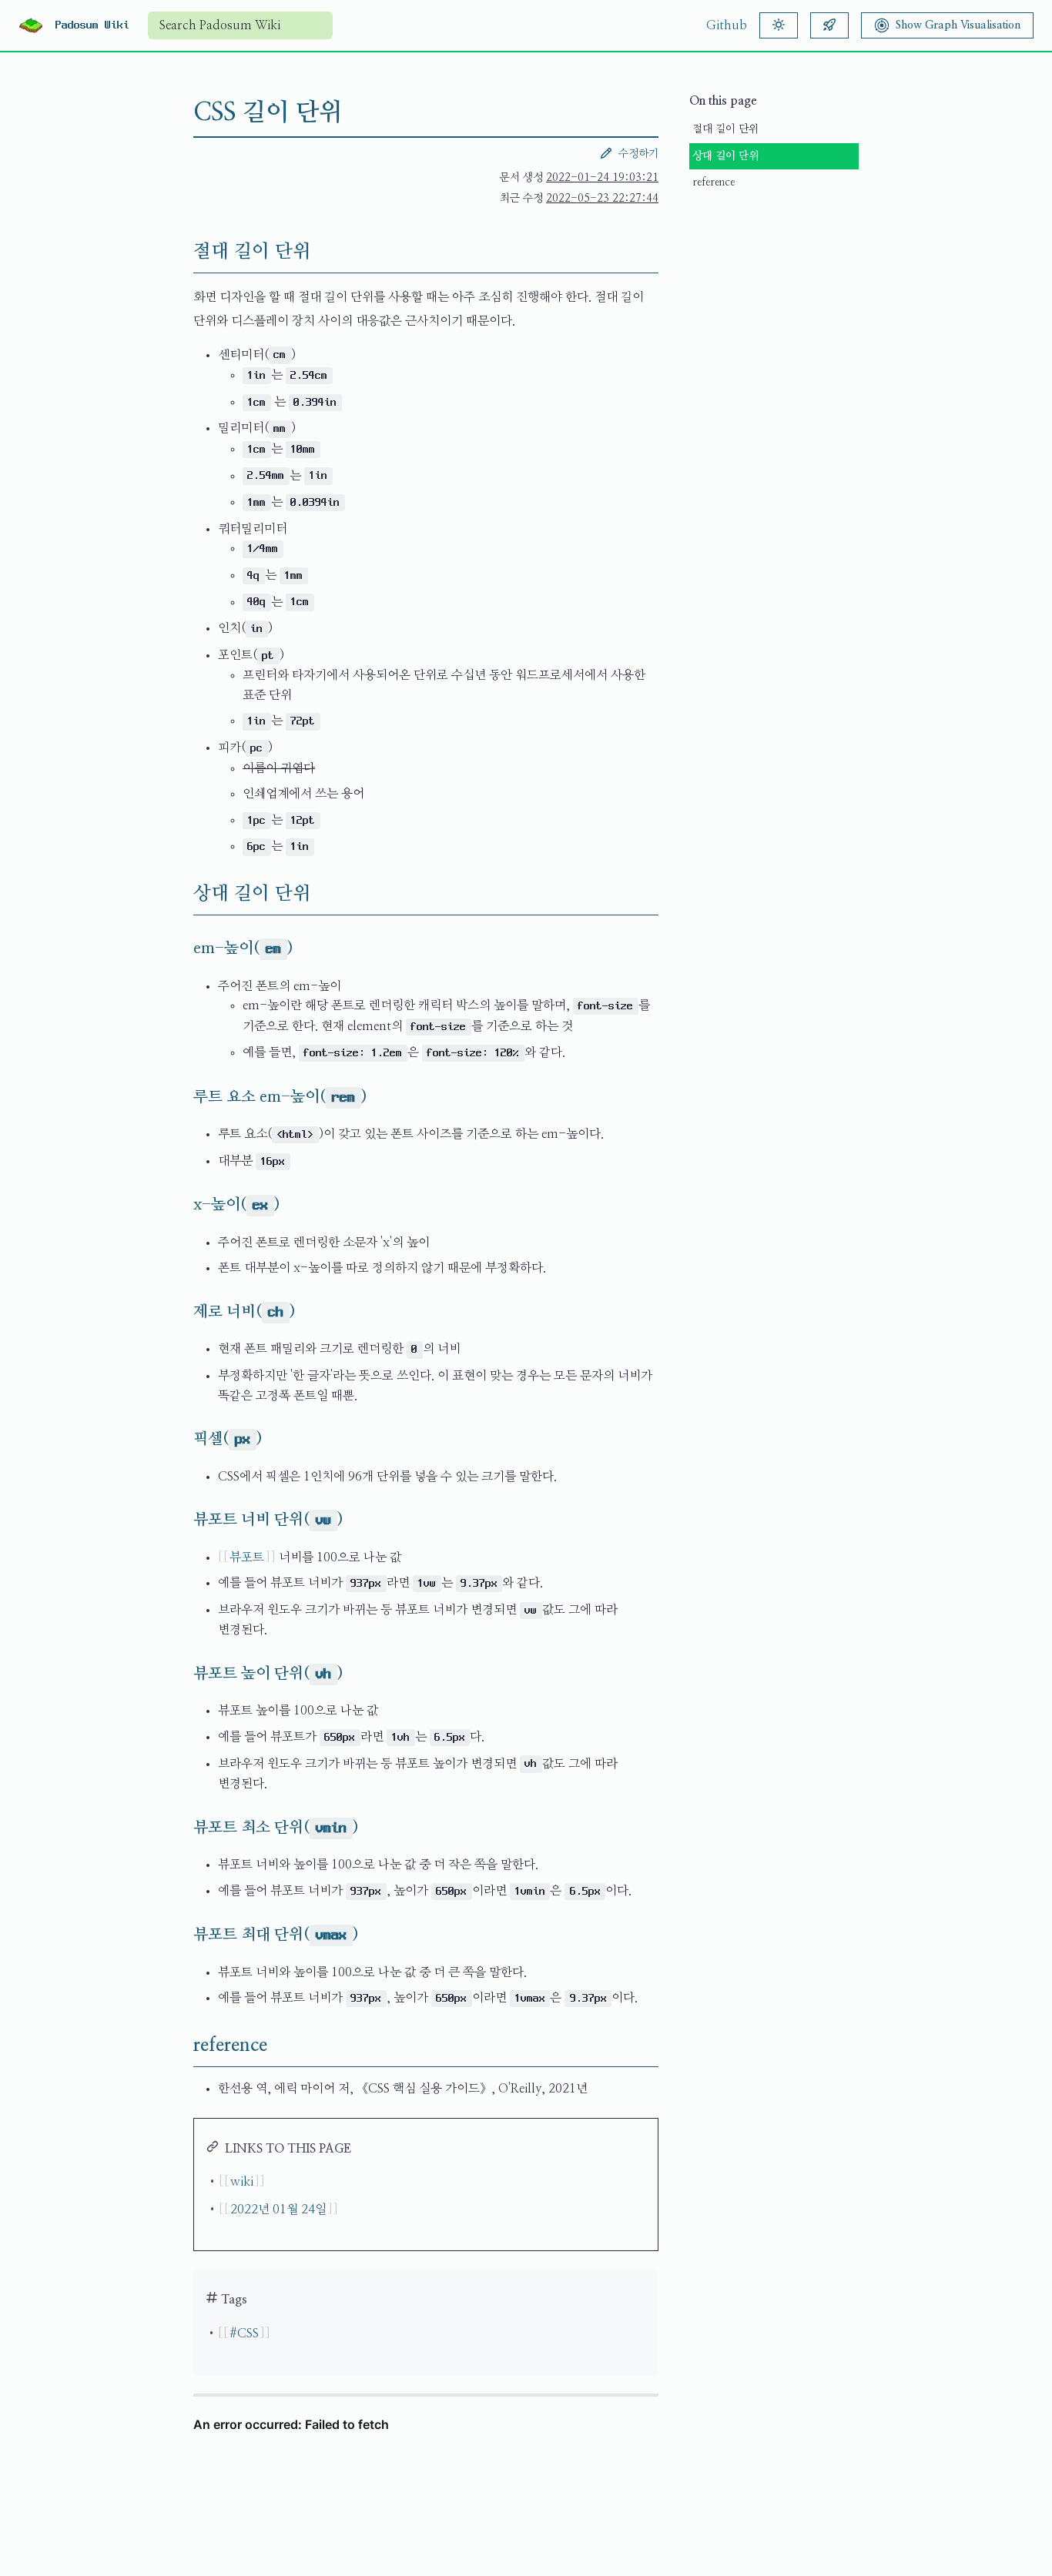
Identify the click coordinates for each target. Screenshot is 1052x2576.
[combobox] (240, 25)
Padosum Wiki (92, 25)
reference (714, 182)
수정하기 (638, 154)
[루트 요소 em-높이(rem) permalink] (181, 1097)
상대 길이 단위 (725, 156)
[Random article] (829, 25)
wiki (242, 2182)
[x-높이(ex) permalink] (181, 1205)
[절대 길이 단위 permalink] (181, 252)
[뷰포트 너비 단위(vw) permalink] (181, 1520)
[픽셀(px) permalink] (181, 1439)
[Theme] (779, 25)
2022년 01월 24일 (278, 2210)
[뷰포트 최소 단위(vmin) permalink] (181, 1828)
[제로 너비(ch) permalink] (181, 1312)
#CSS (244, 2333)
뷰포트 (247, 1557)
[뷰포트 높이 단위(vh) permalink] (181, 1674)
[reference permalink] (181, 2046)
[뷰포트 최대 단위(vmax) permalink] (181, 1935)
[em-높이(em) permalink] (181, 948)
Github (727, 25)
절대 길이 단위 (725, 129)
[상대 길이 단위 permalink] (181, 894)
